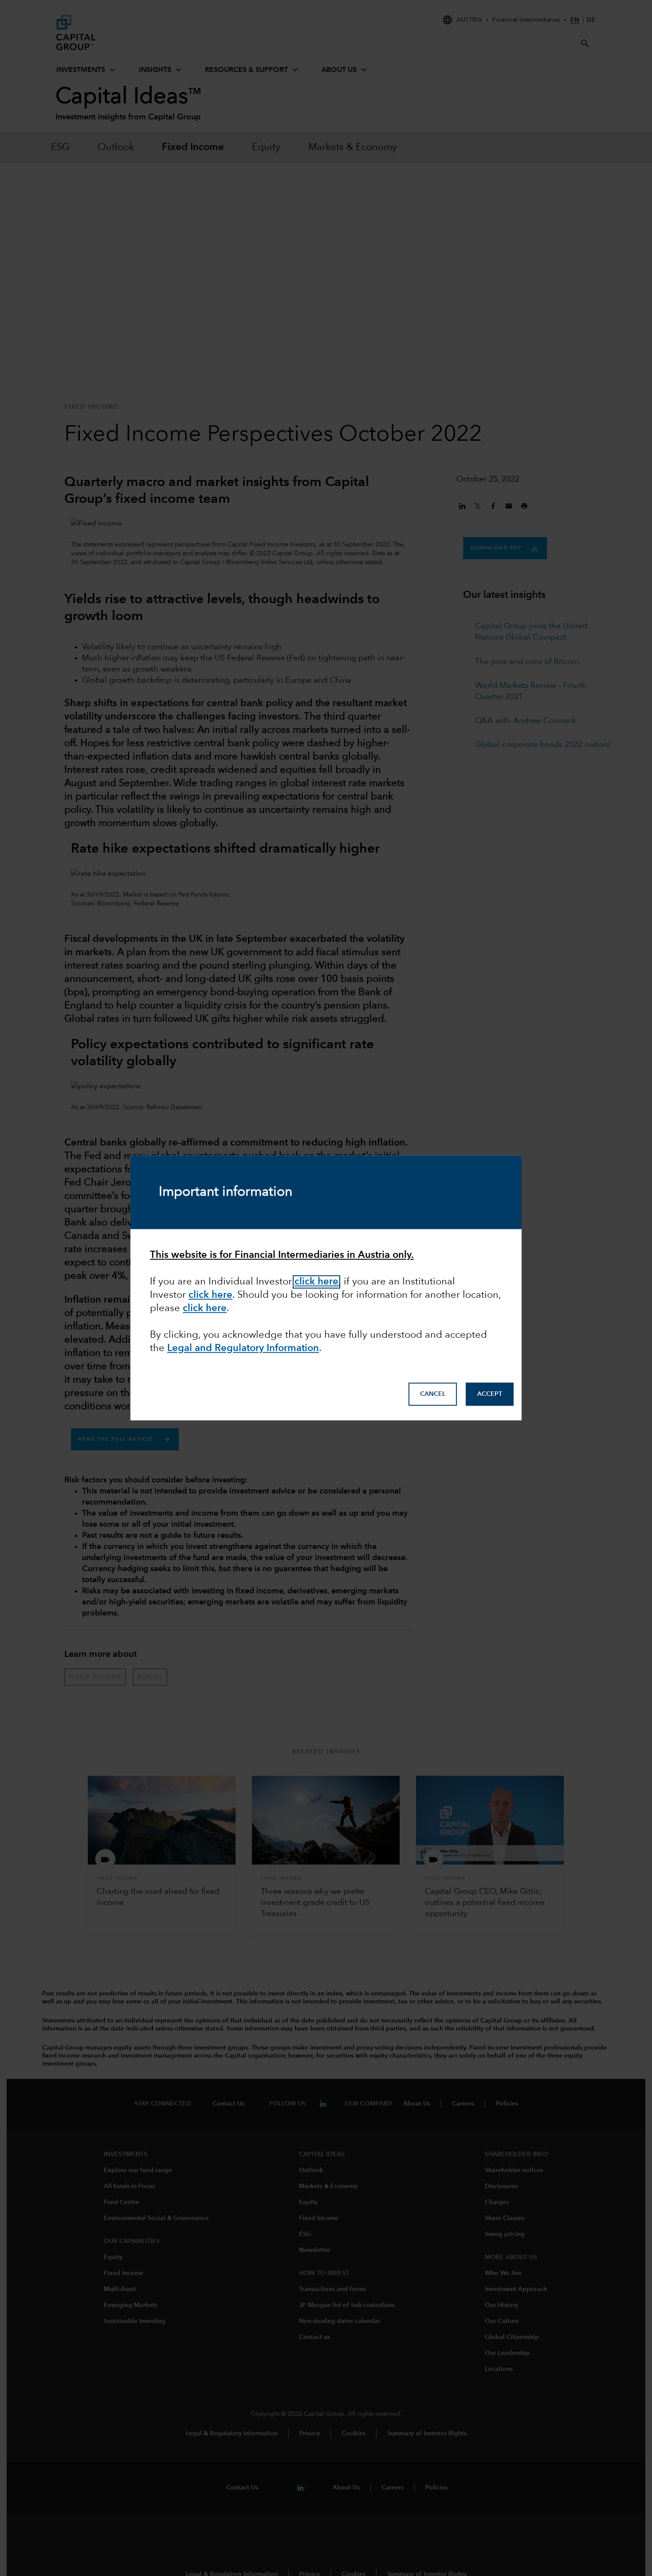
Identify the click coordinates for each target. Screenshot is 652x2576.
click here (210, 1295)
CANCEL (433, 1394)
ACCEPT (490, 1394)
